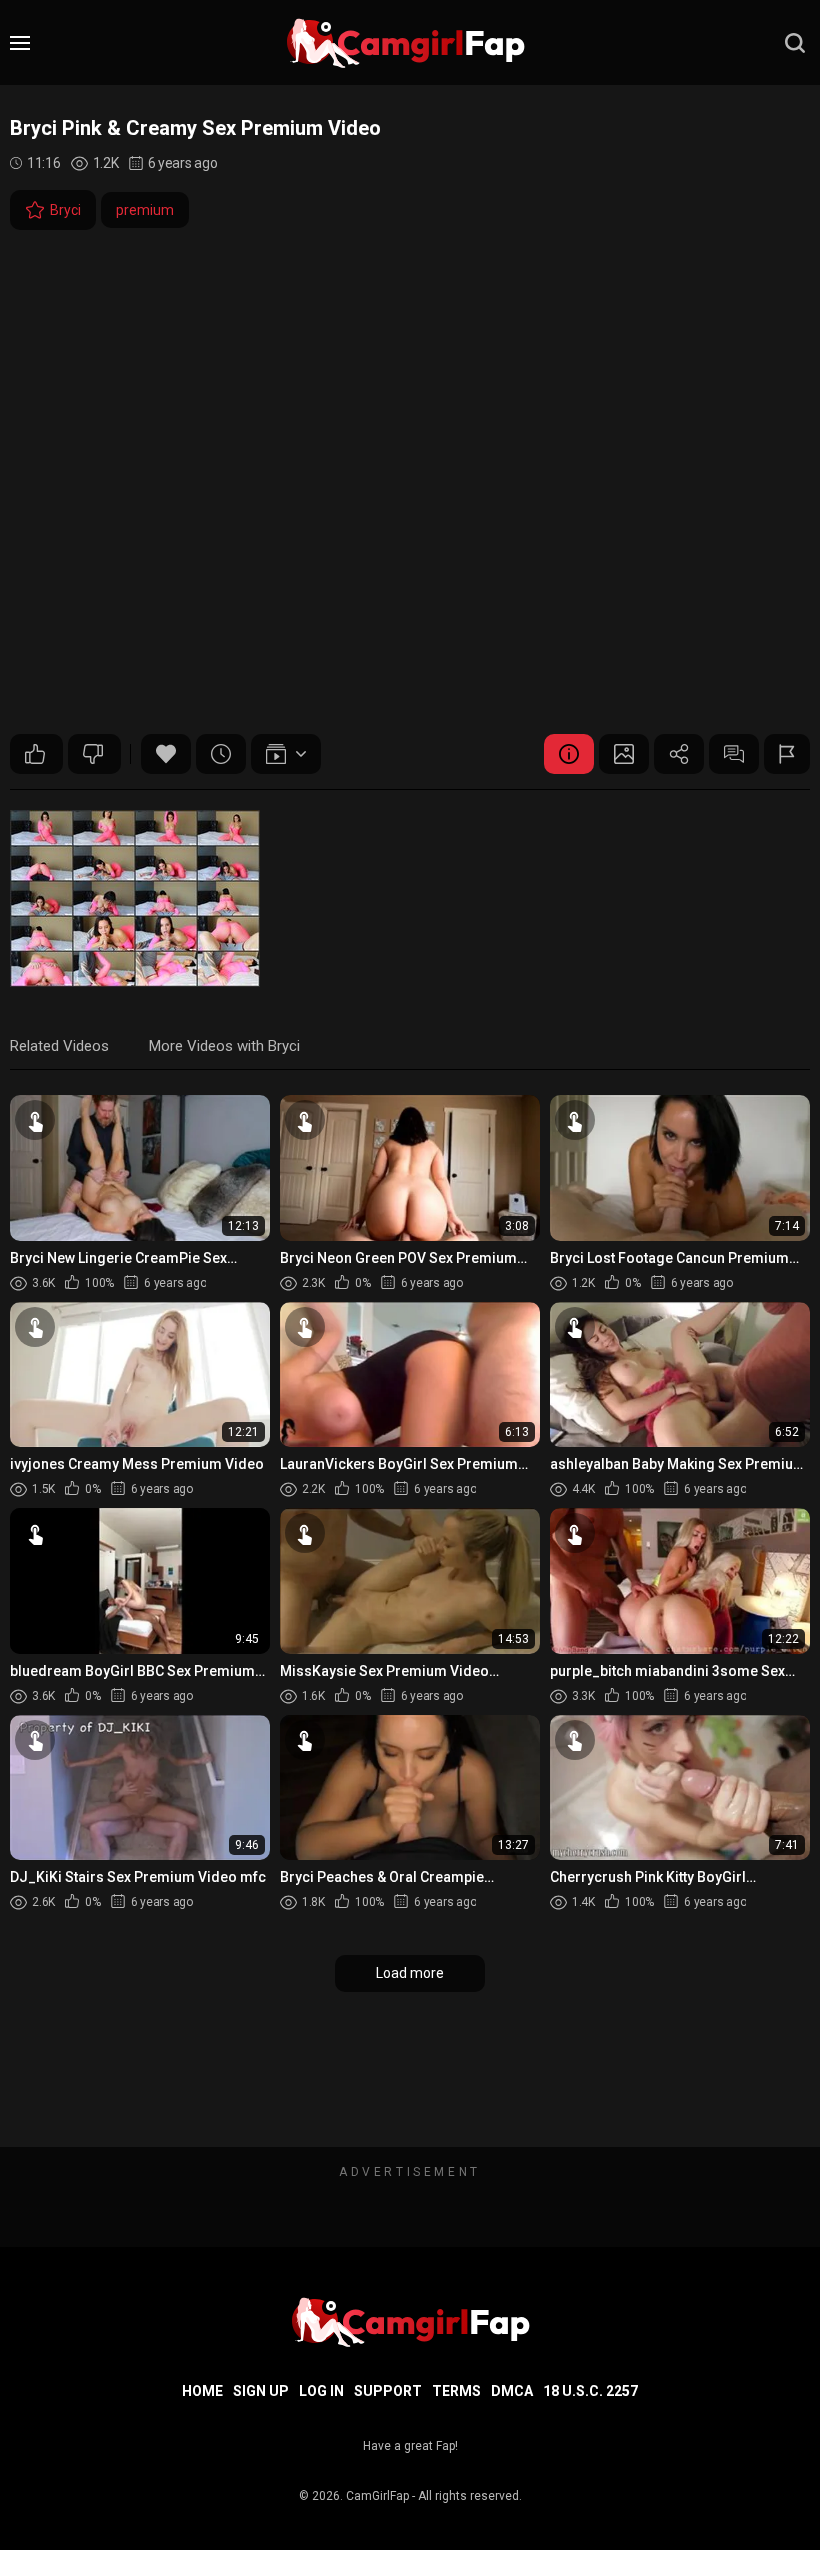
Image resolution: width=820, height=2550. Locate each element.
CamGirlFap (377, 2496)
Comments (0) (734, 754)
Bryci (65, 210)
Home (202, 2391)
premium (145, 210)
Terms (456, 2391)
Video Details (569, 754)
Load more (410, 1973)
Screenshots (624, 754)
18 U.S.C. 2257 (590, 2391)
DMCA (512, 2391)
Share (679, 754)
